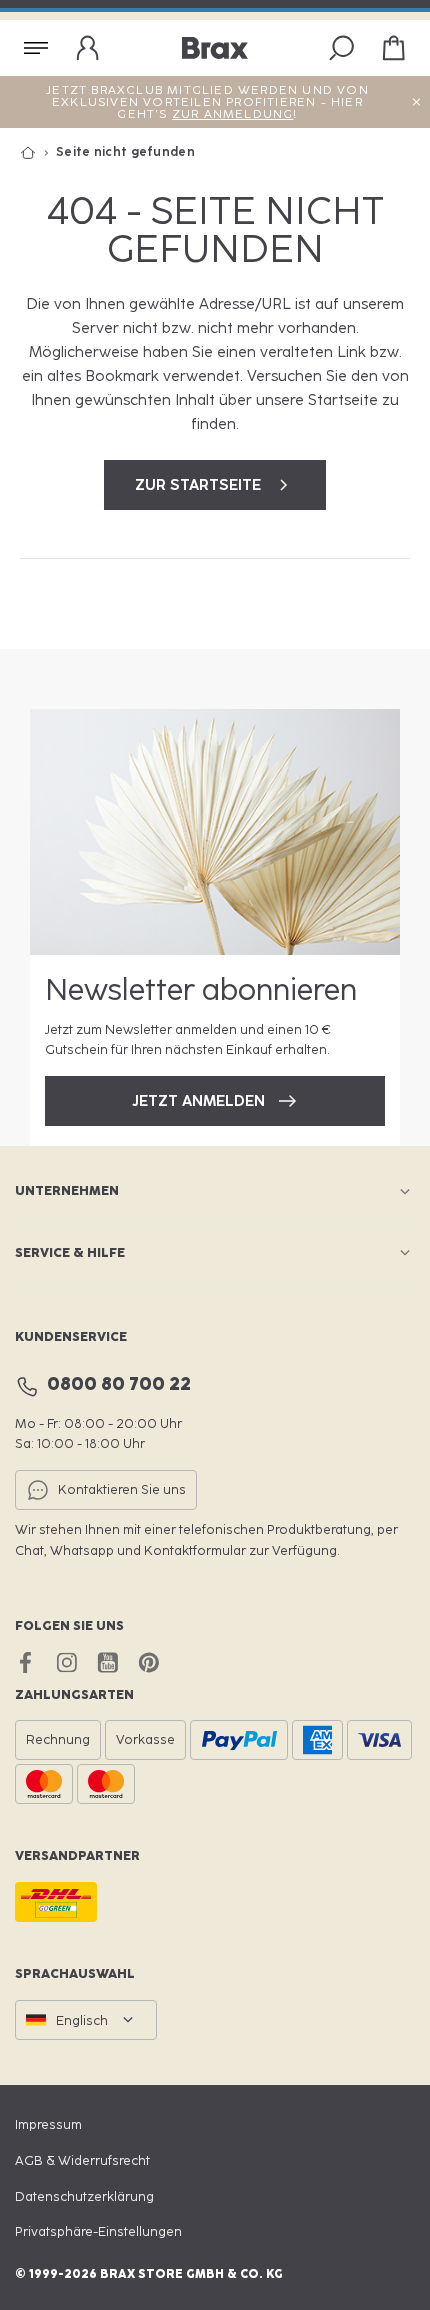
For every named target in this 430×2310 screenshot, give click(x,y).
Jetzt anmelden (198, 1101)
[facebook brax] (25, 1662)
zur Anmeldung (233, 114)
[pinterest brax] (148, 1662)
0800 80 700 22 (119, 1384)
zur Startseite (198, 485)
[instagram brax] (66, 1662)
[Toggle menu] (36, 48)
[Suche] (342, 48)
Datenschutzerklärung (84, 2196)
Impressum (48, 2124)
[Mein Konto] (88, 48)
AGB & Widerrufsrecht (82, 2160)
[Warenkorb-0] (394, 48)
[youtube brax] (107, 1662)
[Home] (38, 152)
